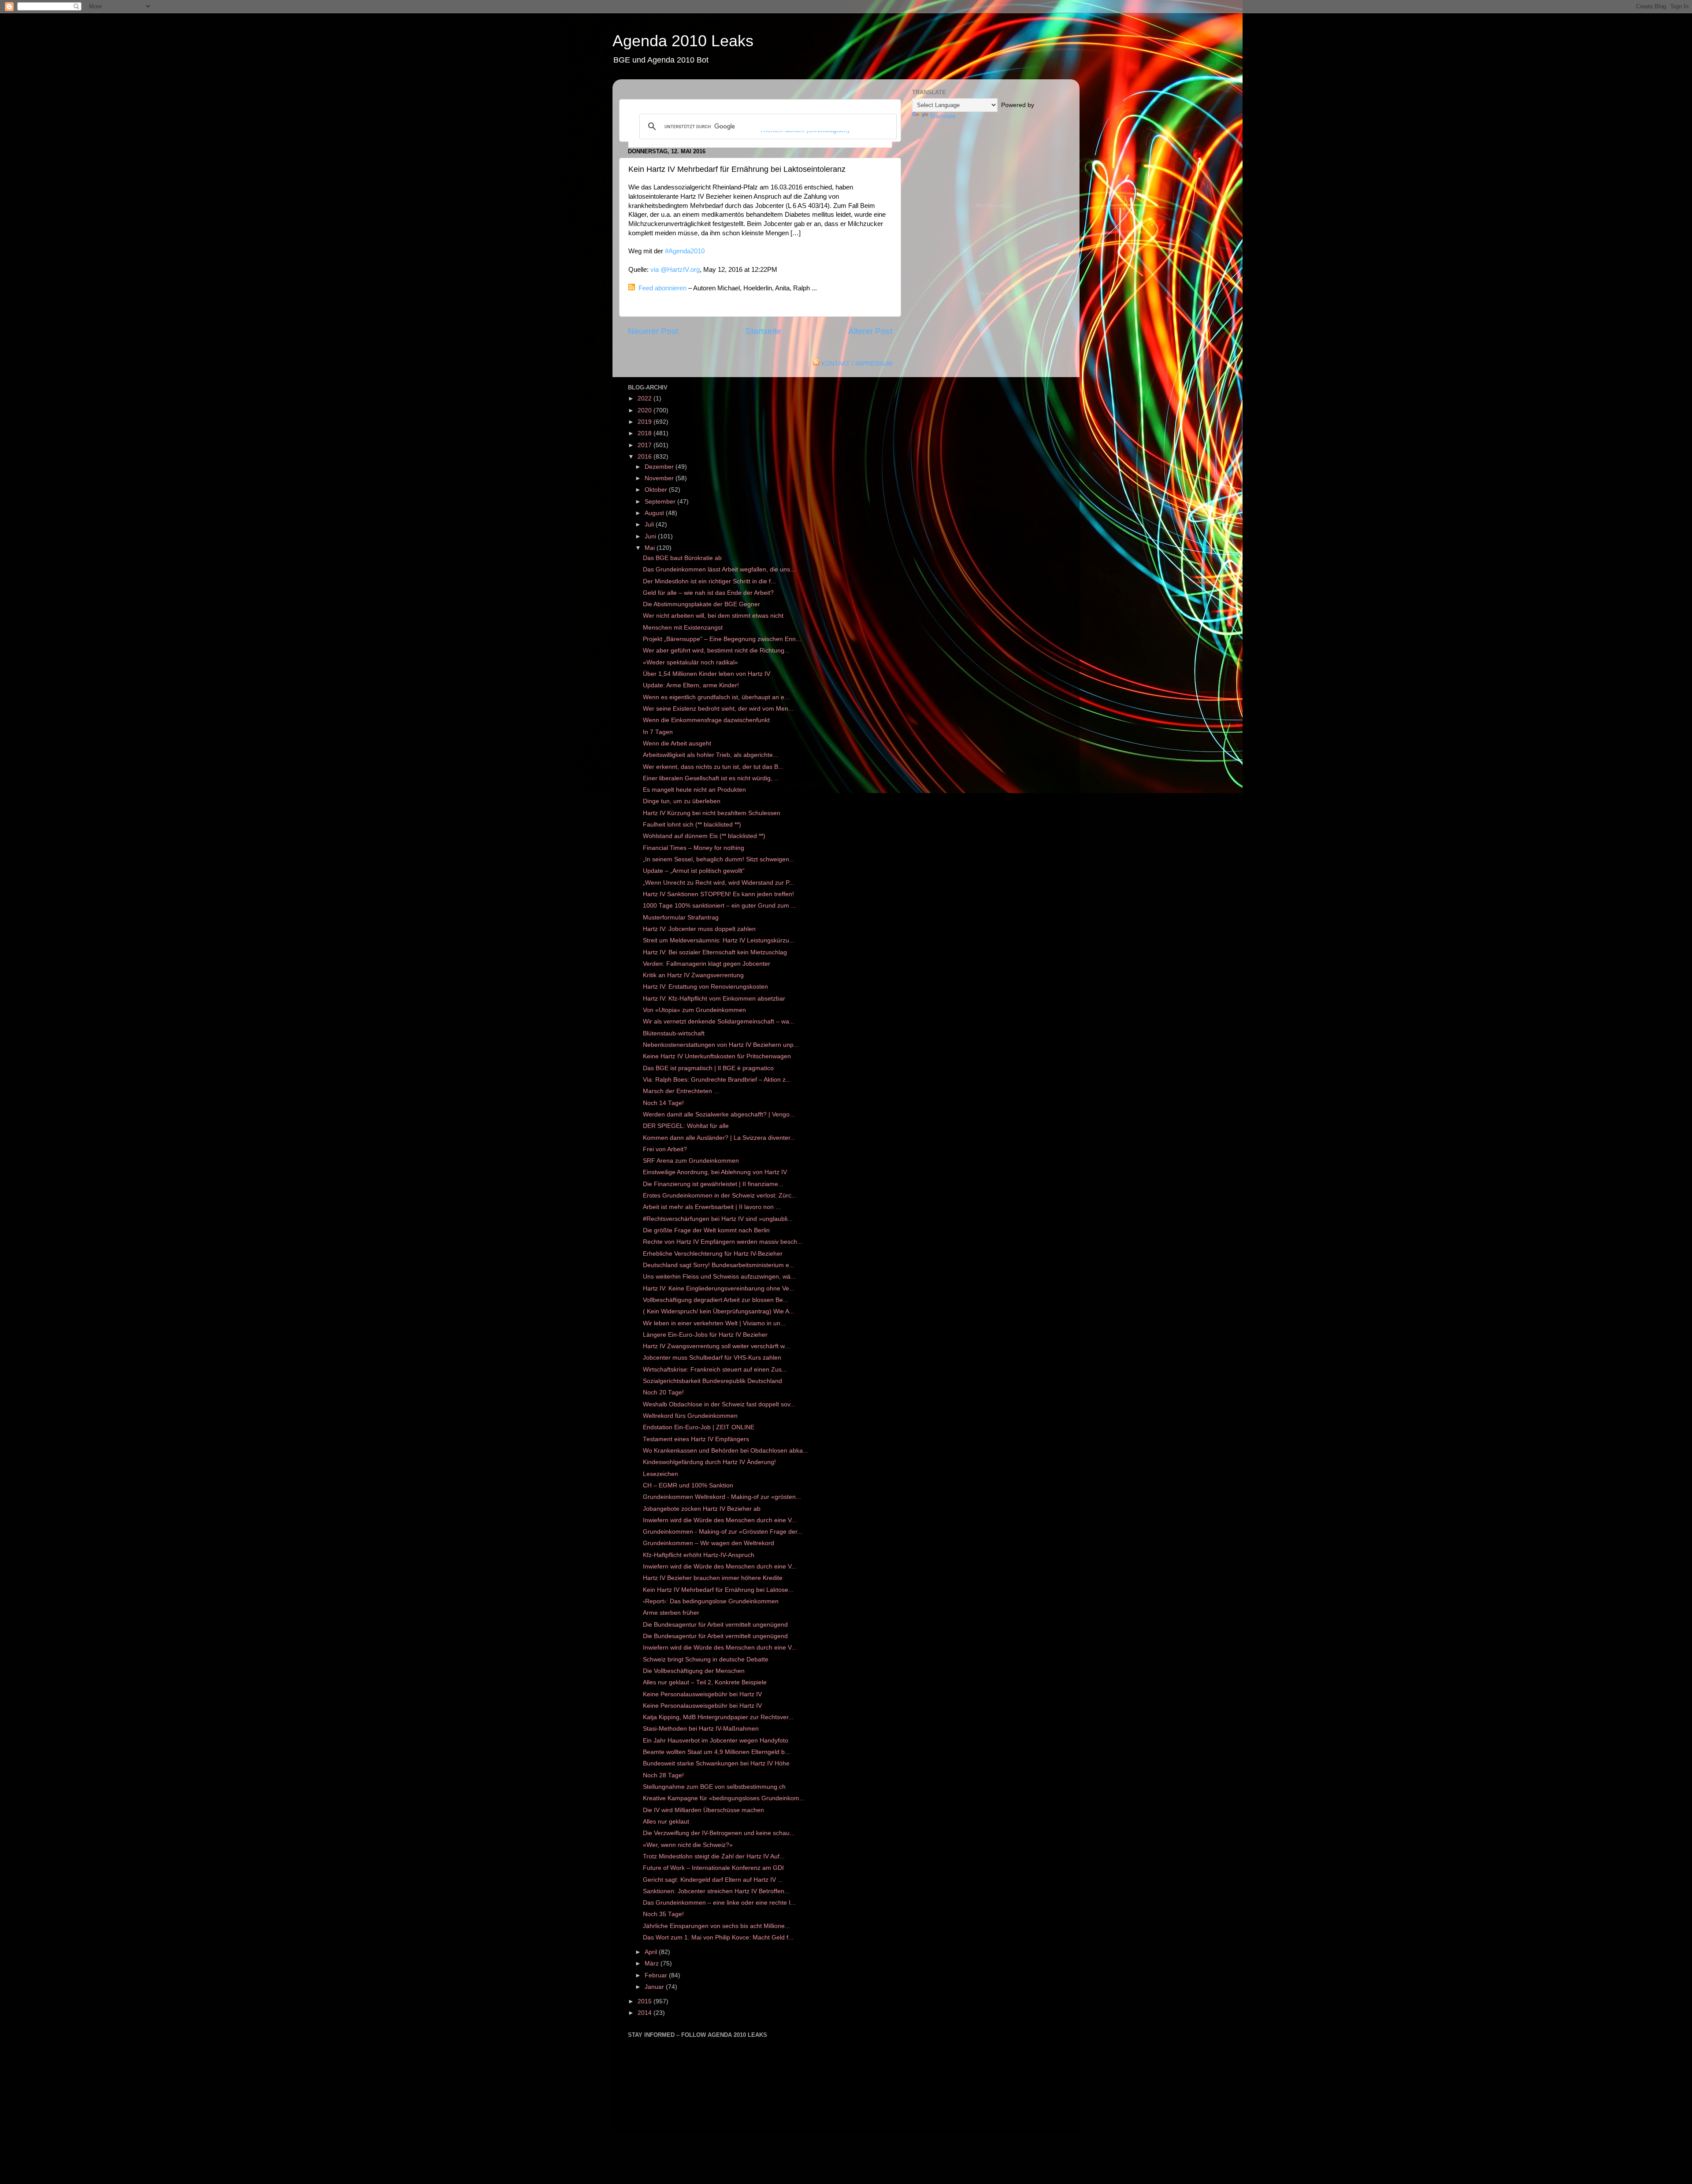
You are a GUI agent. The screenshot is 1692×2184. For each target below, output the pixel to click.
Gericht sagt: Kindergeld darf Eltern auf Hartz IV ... (713, 1880)
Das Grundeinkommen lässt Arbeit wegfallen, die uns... (719, 569)
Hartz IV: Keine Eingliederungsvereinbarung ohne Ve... (719, 1289)
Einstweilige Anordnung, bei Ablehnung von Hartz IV (715, 1172)
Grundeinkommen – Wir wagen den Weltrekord (709, 1543)
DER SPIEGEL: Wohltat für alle (686, 1126)
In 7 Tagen (658, 732)
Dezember (660, 467)
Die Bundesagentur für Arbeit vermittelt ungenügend (715, 1625)
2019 (646, 422)
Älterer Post (870, 331)
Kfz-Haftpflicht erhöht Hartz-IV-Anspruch (699, 1555)
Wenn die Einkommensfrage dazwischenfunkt (706, 720)
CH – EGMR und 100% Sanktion (688, 1485)
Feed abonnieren (662, 288)
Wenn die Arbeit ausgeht (677, 743)
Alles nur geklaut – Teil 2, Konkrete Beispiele (705, 1682)
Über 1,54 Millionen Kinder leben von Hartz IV (707, 674)
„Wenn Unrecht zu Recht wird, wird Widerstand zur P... (718, 883)
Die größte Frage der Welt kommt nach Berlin (706, 1230)
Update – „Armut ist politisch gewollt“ (694, 871)
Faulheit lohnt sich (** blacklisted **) (692, 825)
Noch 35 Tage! (663, 1914)
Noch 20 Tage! (663, 1392)
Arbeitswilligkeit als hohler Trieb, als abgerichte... (711, 755)
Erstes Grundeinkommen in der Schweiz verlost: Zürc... (720, 1196)
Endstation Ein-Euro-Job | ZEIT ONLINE (699, 1427)
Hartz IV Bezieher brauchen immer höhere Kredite (713, 1578)
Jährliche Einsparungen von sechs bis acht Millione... (716, 1926)
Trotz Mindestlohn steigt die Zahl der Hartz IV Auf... (714, 1856)
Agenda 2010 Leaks (683, 41)
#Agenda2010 (685, 251)
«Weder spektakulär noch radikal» (690, 662)
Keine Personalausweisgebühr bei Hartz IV (702, 1694)
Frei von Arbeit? (665, 1149)
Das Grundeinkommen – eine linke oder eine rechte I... (719, 1903)
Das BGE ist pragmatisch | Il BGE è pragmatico (708, 1068)
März (653, 1963)
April (652, 1952)
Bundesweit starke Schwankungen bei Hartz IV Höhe (716, 1763)
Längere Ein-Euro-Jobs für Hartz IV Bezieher (705, 1335)
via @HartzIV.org (675, 270)
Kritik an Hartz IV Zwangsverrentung (693, 975)
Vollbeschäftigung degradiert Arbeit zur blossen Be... (716, 1300)
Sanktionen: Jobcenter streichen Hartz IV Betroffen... (716, 1891)
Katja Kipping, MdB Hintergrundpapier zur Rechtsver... (718, 1717)
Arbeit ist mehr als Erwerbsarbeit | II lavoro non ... (712, 1207)
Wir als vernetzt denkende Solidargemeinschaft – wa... (719, 1022)
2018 (646, 433)
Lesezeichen (660, 1474)
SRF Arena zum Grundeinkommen (691, 1161)
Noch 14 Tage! (663, 1103)
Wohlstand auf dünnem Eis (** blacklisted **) (704, 836)
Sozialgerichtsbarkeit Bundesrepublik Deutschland (712, 1381)
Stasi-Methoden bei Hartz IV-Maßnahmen (701, 1729)
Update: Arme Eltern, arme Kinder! (691, 685)
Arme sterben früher (671, 1613)
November (660, 478)
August (655, 513)
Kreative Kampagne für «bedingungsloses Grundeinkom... (724, 1798)
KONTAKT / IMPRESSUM (857, 364)
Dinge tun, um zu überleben (682, 801)
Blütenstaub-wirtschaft (674, 1033)
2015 (646, 2001)
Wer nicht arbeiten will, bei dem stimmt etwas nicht (713, 616)
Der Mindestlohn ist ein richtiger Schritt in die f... (709, 581)
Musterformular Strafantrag (681, 918)
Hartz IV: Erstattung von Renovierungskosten (705, 987)
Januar (655, 1987)
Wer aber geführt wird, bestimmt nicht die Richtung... (716, 651)
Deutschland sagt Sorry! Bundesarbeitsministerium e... (719, 1265)
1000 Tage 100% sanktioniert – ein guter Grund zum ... (720, 906)
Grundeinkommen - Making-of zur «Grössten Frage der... (723, 1532)
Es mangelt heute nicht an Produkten (694, 790)
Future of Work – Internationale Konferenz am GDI (713, 1868)
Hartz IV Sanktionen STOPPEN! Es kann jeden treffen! (718, 894)
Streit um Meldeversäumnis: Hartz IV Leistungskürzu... (719, 940)
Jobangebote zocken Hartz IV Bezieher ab (702, 1509)
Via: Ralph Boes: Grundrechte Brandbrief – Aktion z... (717, 1080)
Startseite (763, 331)
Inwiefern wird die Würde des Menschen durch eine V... (720, 1520)
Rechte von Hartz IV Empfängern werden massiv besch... (723, 1242)
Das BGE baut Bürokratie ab (682, 558)
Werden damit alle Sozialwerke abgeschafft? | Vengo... (719, 1114)
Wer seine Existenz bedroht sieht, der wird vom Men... (718, 709)
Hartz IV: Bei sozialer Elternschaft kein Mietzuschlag (715, 952)
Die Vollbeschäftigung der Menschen (694, 1671)
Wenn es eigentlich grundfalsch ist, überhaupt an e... (716, 697)
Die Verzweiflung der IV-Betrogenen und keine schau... (719, 1833)
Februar (657, 1975)
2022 (646, 399)
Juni (651, 536)
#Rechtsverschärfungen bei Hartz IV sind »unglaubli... (718, 1219)
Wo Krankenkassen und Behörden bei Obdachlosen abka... (725, 1451)
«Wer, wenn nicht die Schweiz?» (688, 1845)
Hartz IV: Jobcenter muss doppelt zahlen (699, 929)
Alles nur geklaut (666, 1822)
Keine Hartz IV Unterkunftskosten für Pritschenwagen (717, 1056)
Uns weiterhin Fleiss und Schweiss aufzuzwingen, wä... (719, 1277)
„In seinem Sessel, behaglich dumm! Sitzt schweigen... (719, 859)
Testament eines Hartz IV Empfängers (696, 1439)
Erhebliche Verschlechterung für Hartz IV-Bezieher (713, 1254)
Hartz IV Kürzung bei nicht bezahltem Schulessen (712, 813)
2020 (646, 410)
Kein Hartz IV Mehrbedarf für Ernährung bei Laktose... (718, 1590)
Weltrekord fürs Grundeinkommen (690, 1416)
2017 (646, 445)
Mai (651, 548)
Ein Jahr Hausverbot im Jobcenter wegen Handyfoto (716, 1741)
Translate (943, 116)
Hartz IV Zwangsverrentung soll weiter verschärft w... (716, 1346)
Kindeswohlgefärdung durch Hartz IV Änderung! (709, 1462)
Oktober (657, 490)
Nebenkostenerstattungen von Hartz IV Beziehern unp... (721, 1045)
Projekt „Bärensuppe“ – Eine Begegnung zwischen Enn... (722, 639)
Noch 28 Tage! (663, 1775)
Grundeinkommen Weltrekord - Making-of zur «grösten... (722, 1497)
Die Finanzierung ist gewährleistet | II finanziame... (713, 1184)
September (661, 502)
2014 (646, 2013)
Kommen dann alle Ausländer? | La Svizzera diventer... (719, 1138)
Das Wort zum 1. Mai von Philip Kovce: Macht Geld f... (718, 1937)
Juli (650, 525)
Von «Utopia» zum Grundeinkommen (694, 1010)
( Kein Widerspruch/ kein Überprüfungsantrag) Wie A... (719, 1311)
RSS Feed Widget (994, 206)
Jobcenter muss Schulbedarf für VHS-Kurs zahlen (712, 1358)
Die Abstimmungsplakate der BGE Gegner (701, 604)
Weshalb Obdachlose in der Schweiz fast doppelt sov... (719, 1404)
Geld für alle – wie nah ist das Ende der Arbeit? (708, 593)
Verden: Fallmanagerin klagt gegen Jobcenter (707, 964)
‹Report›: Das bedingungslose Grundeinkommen (711, 1601)
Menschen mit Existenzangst (683, 628)
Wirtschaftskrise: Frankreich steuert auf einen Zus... (715, 1370)
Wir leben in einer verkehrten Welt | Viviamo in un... (714, 1323)
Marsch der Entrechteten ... (681, 1091)
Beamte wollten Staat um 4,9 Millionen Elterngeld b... (716, 1752)
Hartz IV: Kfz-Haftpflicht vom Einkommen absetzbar (714, 999)
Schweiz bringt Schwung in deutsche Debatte (706, 1659)
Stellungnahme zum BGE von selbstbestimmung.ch (714, 1787)
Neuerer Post (653, 331)
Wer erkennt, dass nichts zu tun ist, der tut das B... (713, 767)
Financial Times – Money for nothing (694, 848)
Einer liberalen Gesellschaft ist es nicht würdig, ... (711, 778)
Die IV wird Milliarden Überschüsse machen (703, 1810)
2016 (646, 457)
